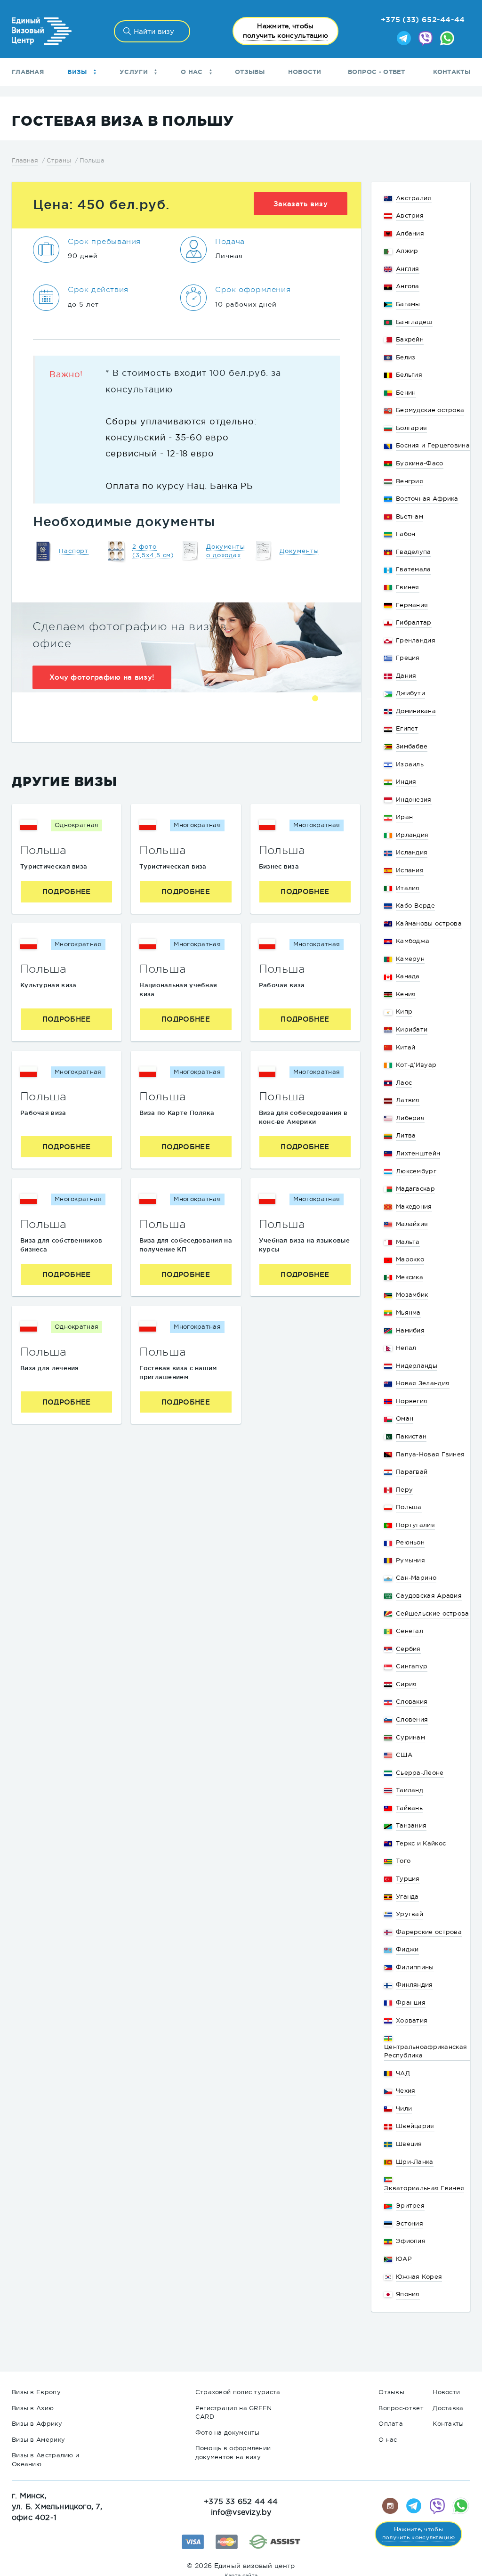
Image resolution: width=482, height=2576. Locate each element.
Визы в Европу (36, 2392)
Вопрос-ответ (401, 2408)
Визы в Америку (38, 2440)
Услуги (135, 72)
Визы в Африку (37, 2424)
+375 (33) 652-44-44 (423, 19)
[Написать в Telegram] (404, 39)
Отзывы (250, 72)
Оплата (391, 2424)
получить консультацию (285, 31)
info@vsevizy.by (241, 2512)
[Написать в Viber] (426, 39)
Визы (78, 72)
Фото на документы (228, 2433)
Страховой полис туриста (238, 2392)
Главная (28, 72)
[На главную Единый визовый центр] (42, 31)
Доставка (448, 2408)
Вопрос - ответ (377, 72)
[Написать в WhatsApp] (447, 39)
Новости (305, 72)
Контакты (452, 72)
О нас (193, 72)
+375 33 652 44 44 (241, 2501)
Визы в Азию (33, 2408)
